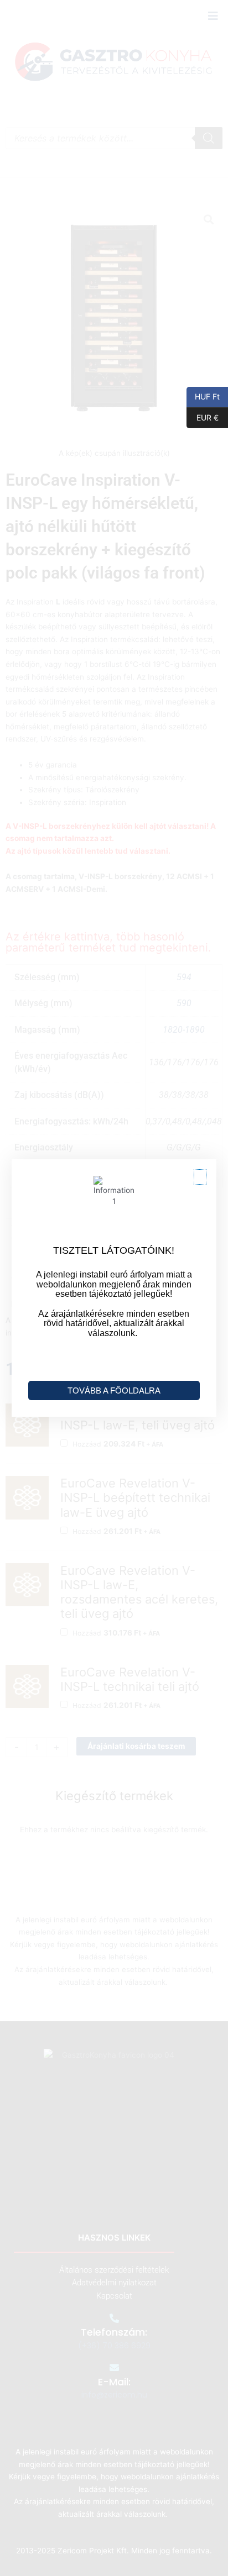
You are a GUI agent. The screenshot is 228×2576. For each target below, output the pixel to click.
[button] (200, 1177)
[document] (114, 1288)
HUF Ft (203, 396)
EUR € (203, 417)
